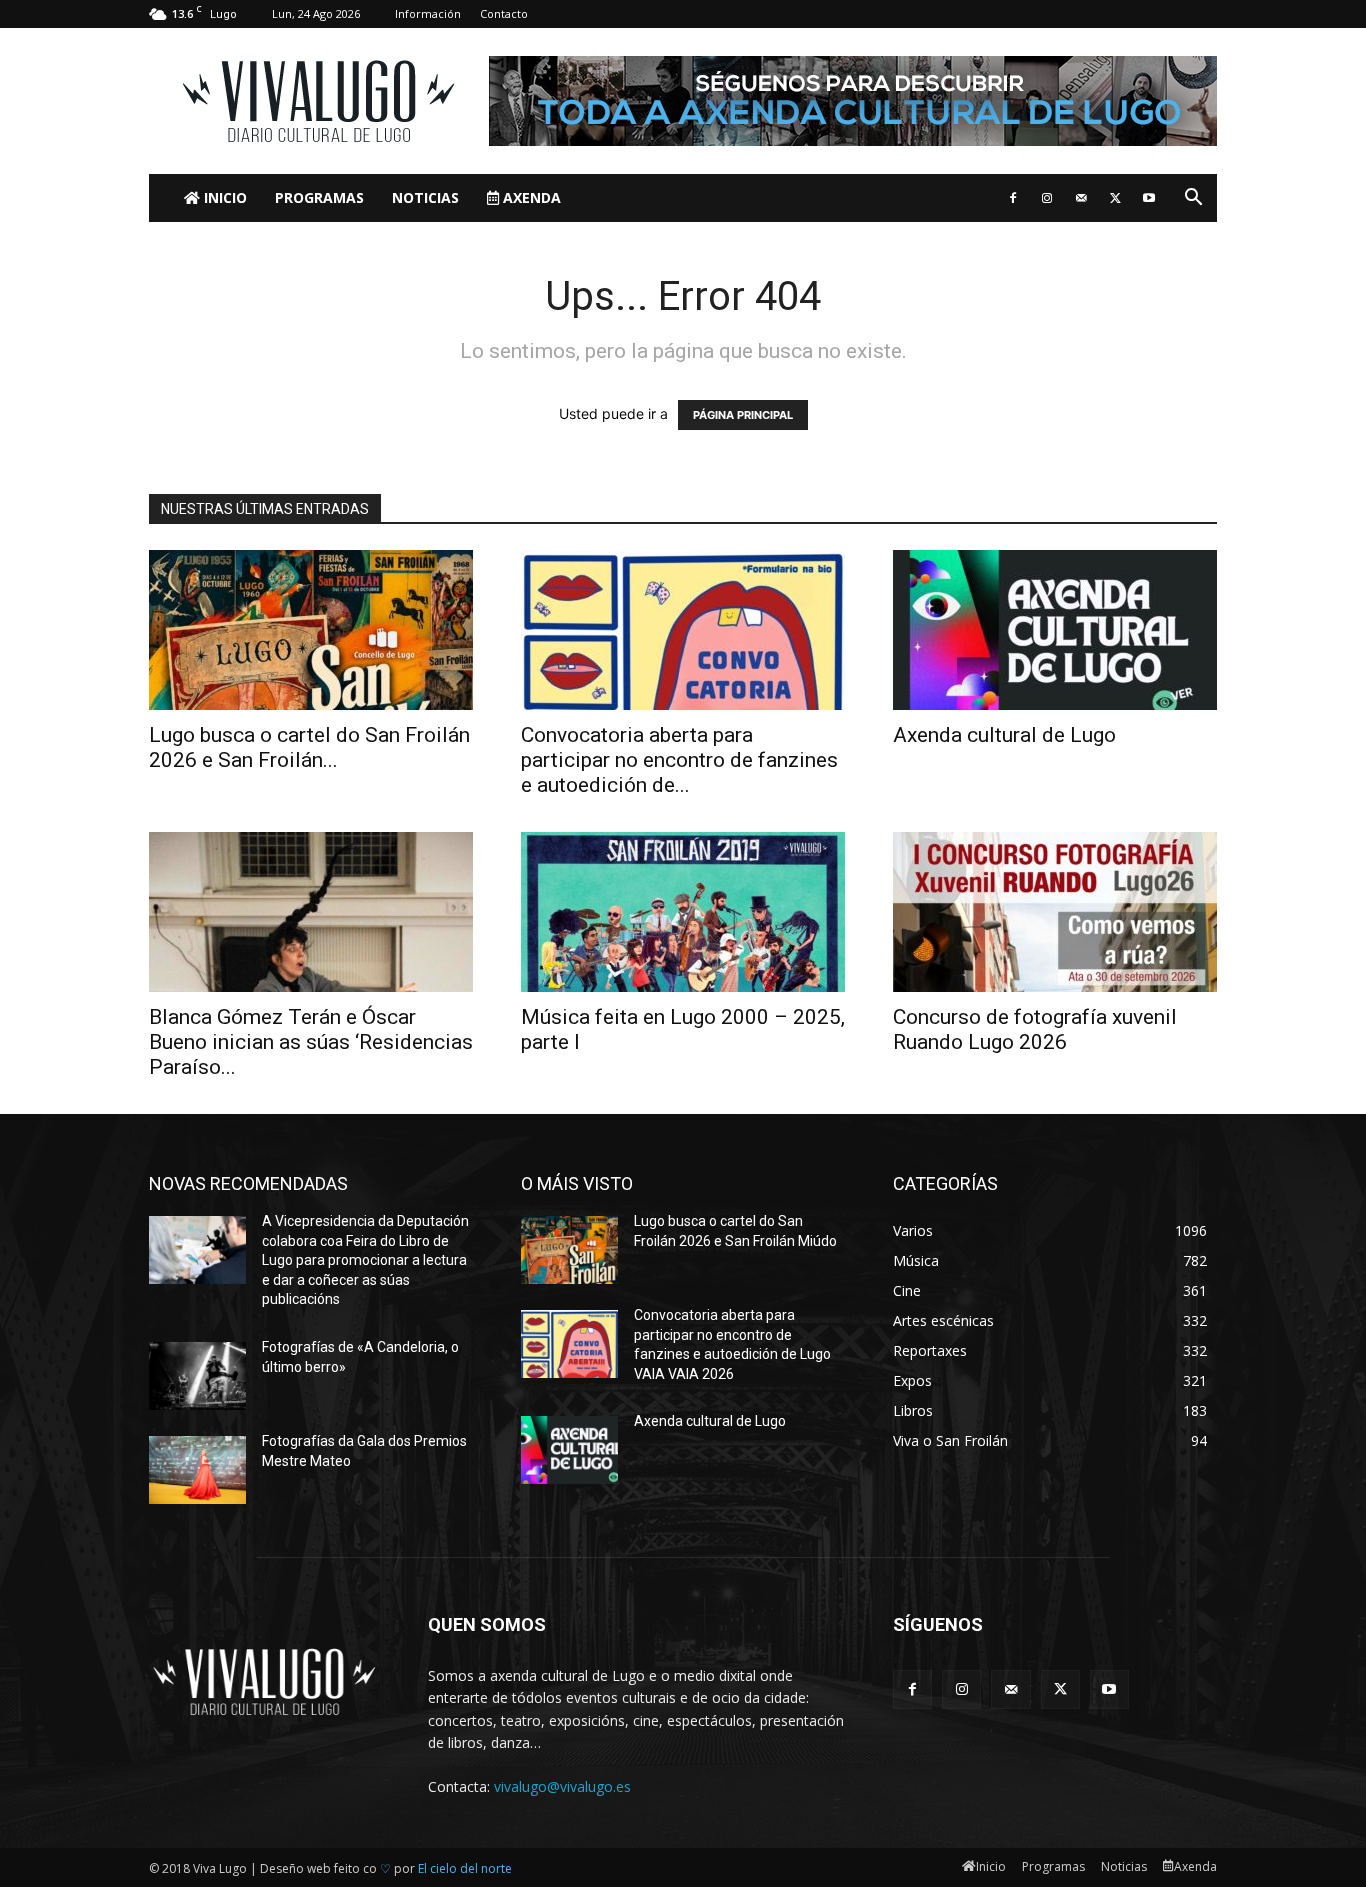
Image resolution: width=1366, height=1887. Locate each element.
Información (428, 13)
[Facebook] (1013, 198)
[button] (1193, 199)
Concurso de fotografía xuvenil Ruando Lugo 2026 (1035, 1029)
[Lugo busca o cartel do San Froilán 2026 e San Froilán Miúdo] (311, 630)
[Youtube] (1149, 198)
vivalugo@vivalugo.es (562, 1786)
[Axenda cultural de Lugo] (1055, 630)
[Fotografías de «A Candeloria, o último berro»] (197, 1376)
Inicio (223, 197)
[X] (1115, 198)
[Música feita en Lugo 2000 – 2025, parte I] (683, 912)
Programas (319, 197)
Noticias (425, 197)
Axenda (530, 197)
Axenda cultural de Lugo (1004, 735)
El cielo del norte (465, 1868)
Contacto (504, 13)
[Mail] (1081, 198)
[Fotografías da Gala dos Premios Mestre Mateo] (197, 1470)
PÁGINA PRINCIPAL (743, 415)
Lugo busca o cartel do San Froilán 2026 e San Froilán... (309, 747)
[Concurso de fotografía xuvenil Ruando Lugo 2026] (1055, 912)
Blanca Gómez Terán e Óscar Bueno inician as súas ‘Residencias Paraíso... (311, 1042)
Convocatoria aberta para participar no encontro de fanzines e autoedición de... (679, 760)
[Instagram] (1047, 198)
